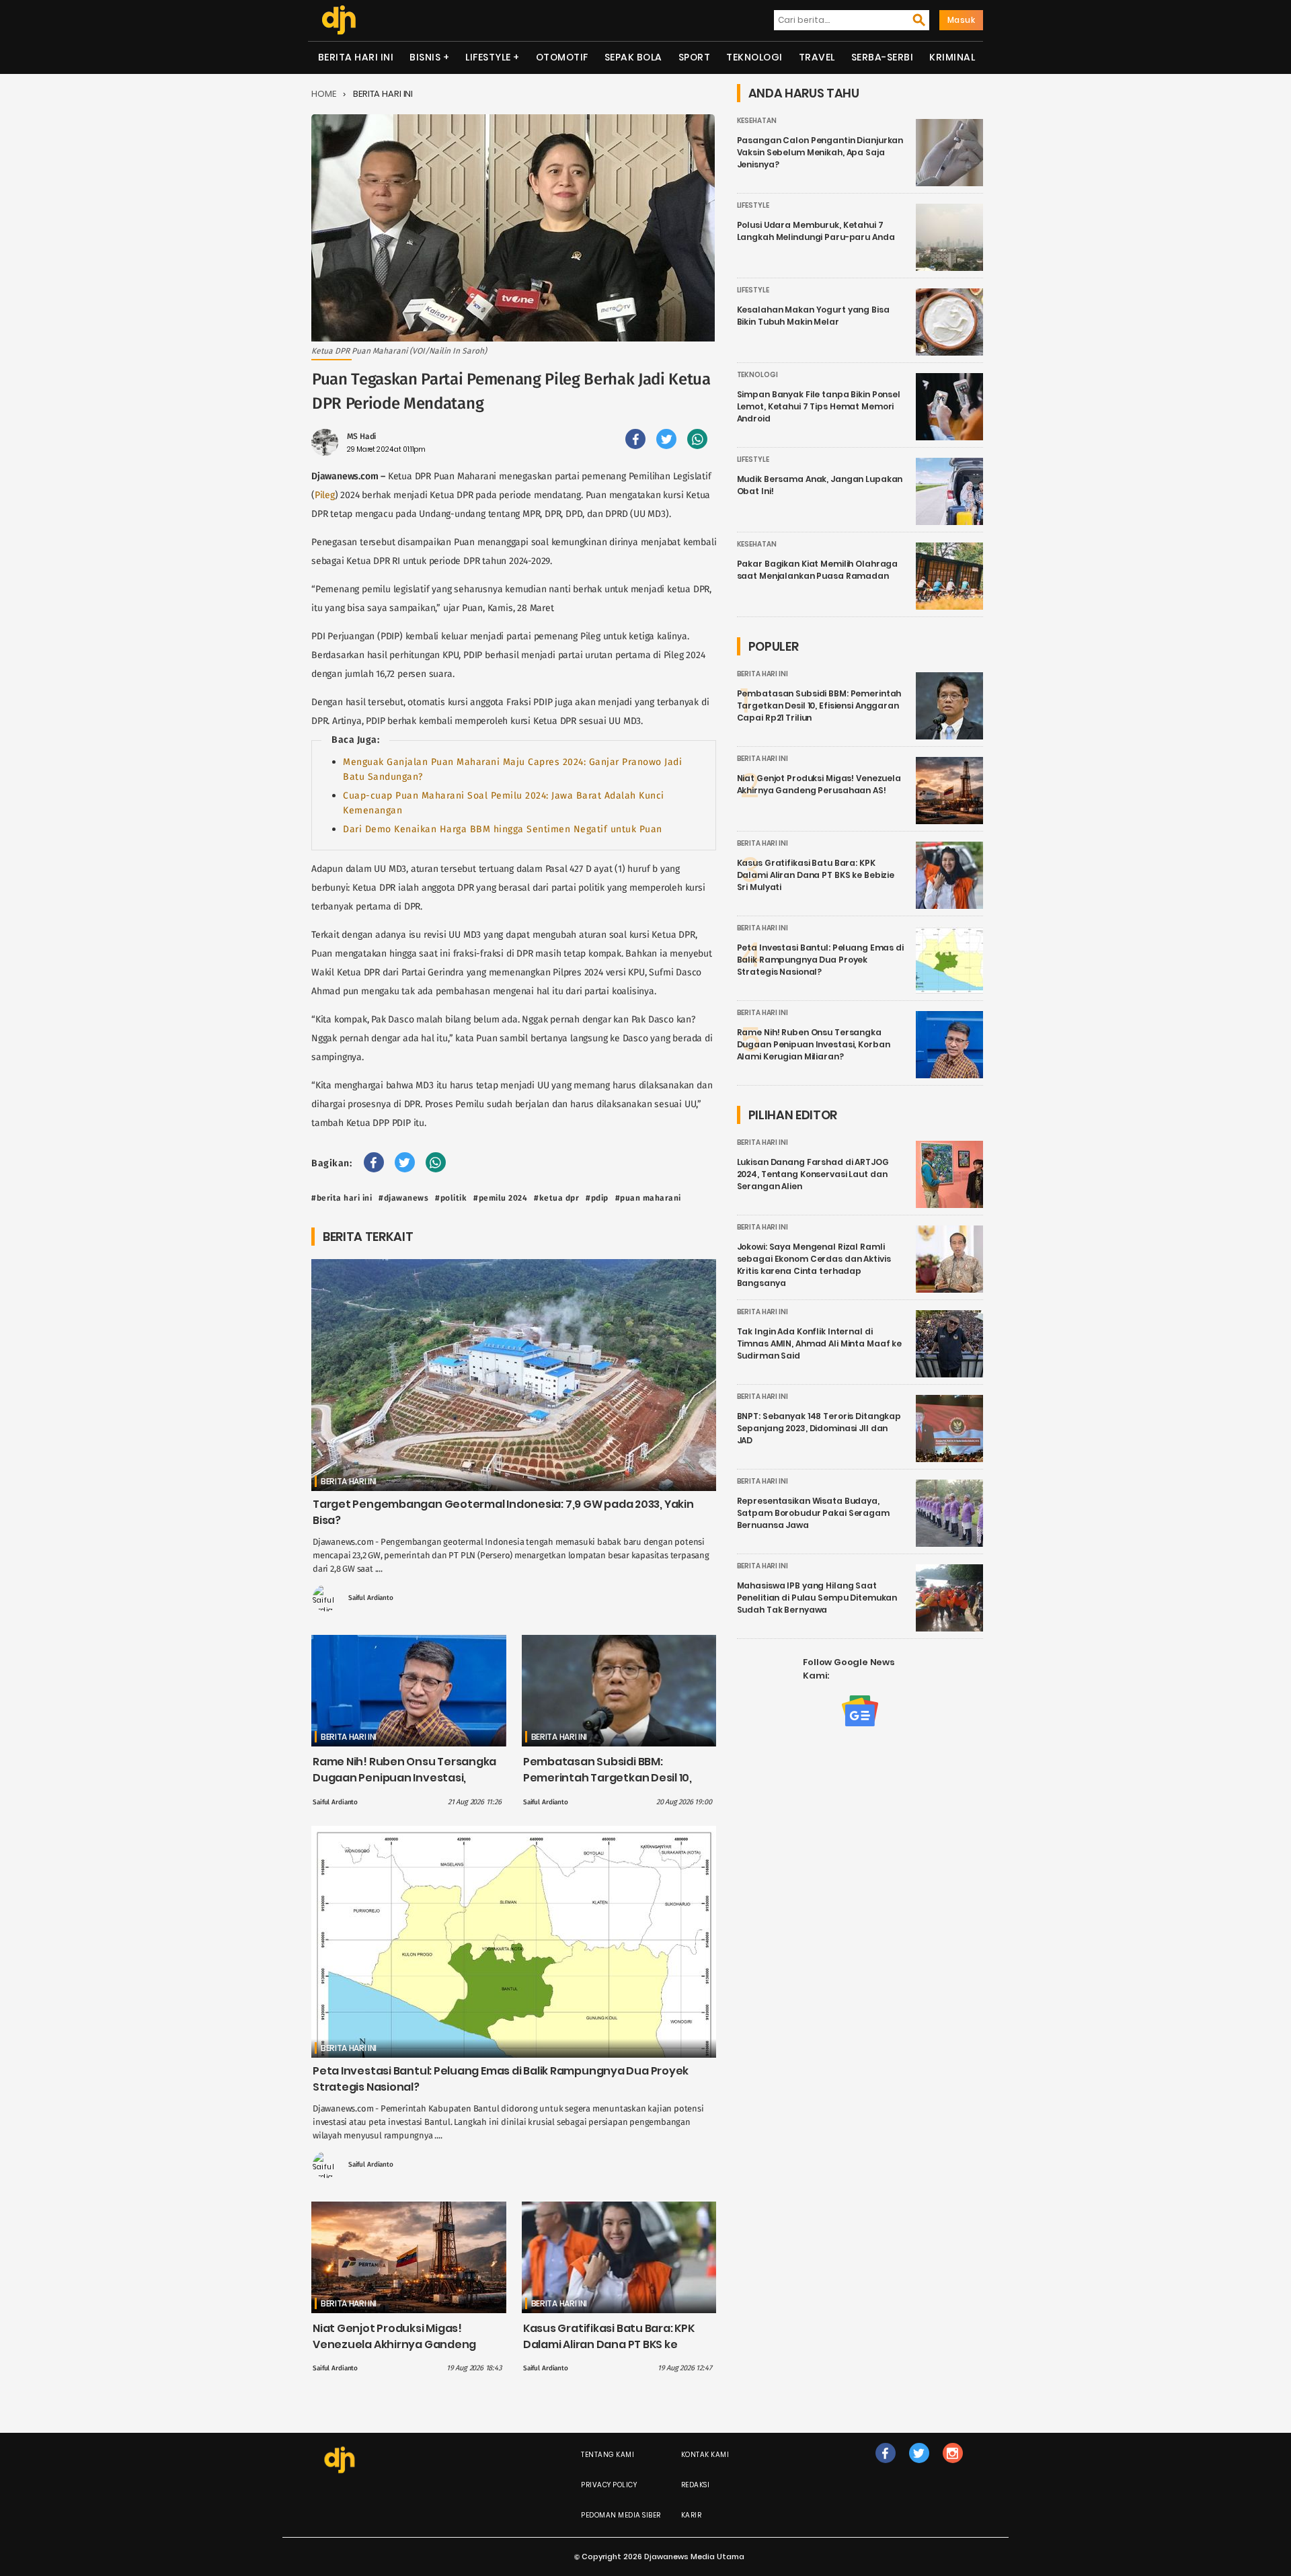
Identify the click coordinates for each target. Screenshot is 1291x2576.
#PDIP (597, 1198)
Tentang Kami (608, 2455)
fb (886, 2467)
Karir (692, 2515)
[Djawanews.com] (339, 20)
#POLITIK (451, 1198)
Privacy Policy (609, 2485)
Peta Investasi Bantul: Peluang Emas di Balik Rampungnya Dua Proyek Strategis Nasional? (820, 960)
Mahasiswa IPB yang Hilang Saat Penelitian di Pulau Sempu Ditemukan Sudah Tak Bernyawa (817, 1598)
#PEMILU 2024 (500, 1198)
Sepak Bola (633, 57)
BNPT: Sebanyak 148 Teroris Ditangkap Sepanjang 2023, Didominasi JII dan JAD (819, 1428)
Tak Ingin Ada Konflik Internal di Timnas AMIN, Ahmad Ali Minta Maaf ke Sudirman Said (820, 1343)
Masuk (962, 20)
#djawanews (403, 1198)
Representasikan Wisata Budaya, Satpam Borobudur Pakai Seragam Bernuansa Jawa (813, 1513)
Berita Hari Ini (356, 57)
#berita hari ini (342, 1198)
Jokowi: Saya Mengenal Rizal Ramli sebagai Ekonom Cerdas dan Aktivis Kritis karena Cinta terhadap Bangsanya (814, 1265)
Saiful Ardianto (371, 1598)
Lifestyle (488, 57)
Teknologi (754, 57)
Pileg (325, 495)
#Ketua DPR (556, 1198)
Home (324, 94)
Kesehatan (757, 121)
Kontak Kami (705, 2455)
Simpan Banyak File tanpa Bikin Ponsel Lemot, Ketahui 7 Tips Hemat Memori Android (819, 406)
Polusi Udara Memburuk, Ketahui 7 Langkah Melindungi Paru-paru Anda (816, 231)
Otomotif (562, 57)
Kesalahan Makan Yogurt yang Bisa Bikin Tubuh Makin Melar (813, 316)
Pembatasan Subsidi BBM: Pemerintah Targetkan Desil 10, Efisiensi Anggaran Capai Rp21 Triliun (608, 1786)
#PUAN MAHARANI (648, 1198)
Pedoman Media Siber (621, 2515)
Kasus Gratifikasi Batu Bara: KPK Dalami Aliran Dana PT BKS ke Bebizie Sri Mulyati (609, 2344)
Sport (695, 57)
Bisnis (425, 57)
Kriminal (952, 57)
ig (952, 2467)
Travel (817, 57)
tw (919, 2467)
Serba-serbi (883, 57)
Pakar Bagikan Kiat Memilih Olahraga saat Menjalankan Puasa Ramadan (818, 570)
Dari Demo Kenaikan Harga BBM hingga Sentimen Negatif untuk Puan (503, 829)
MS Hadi (361, 436)
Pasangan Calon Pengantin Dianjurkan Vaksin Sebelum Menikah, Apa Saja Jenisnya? (820, 152)
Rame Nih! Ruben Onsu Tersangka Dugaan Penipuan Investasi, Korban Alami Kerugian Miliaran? (404, 1778)
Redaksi (696, 2485)
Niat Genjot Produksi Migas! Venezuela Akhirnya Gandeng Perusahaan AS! (394, 2344)
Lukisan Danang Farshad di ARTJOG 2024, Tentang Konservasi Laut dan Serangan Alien (813, 1174)
